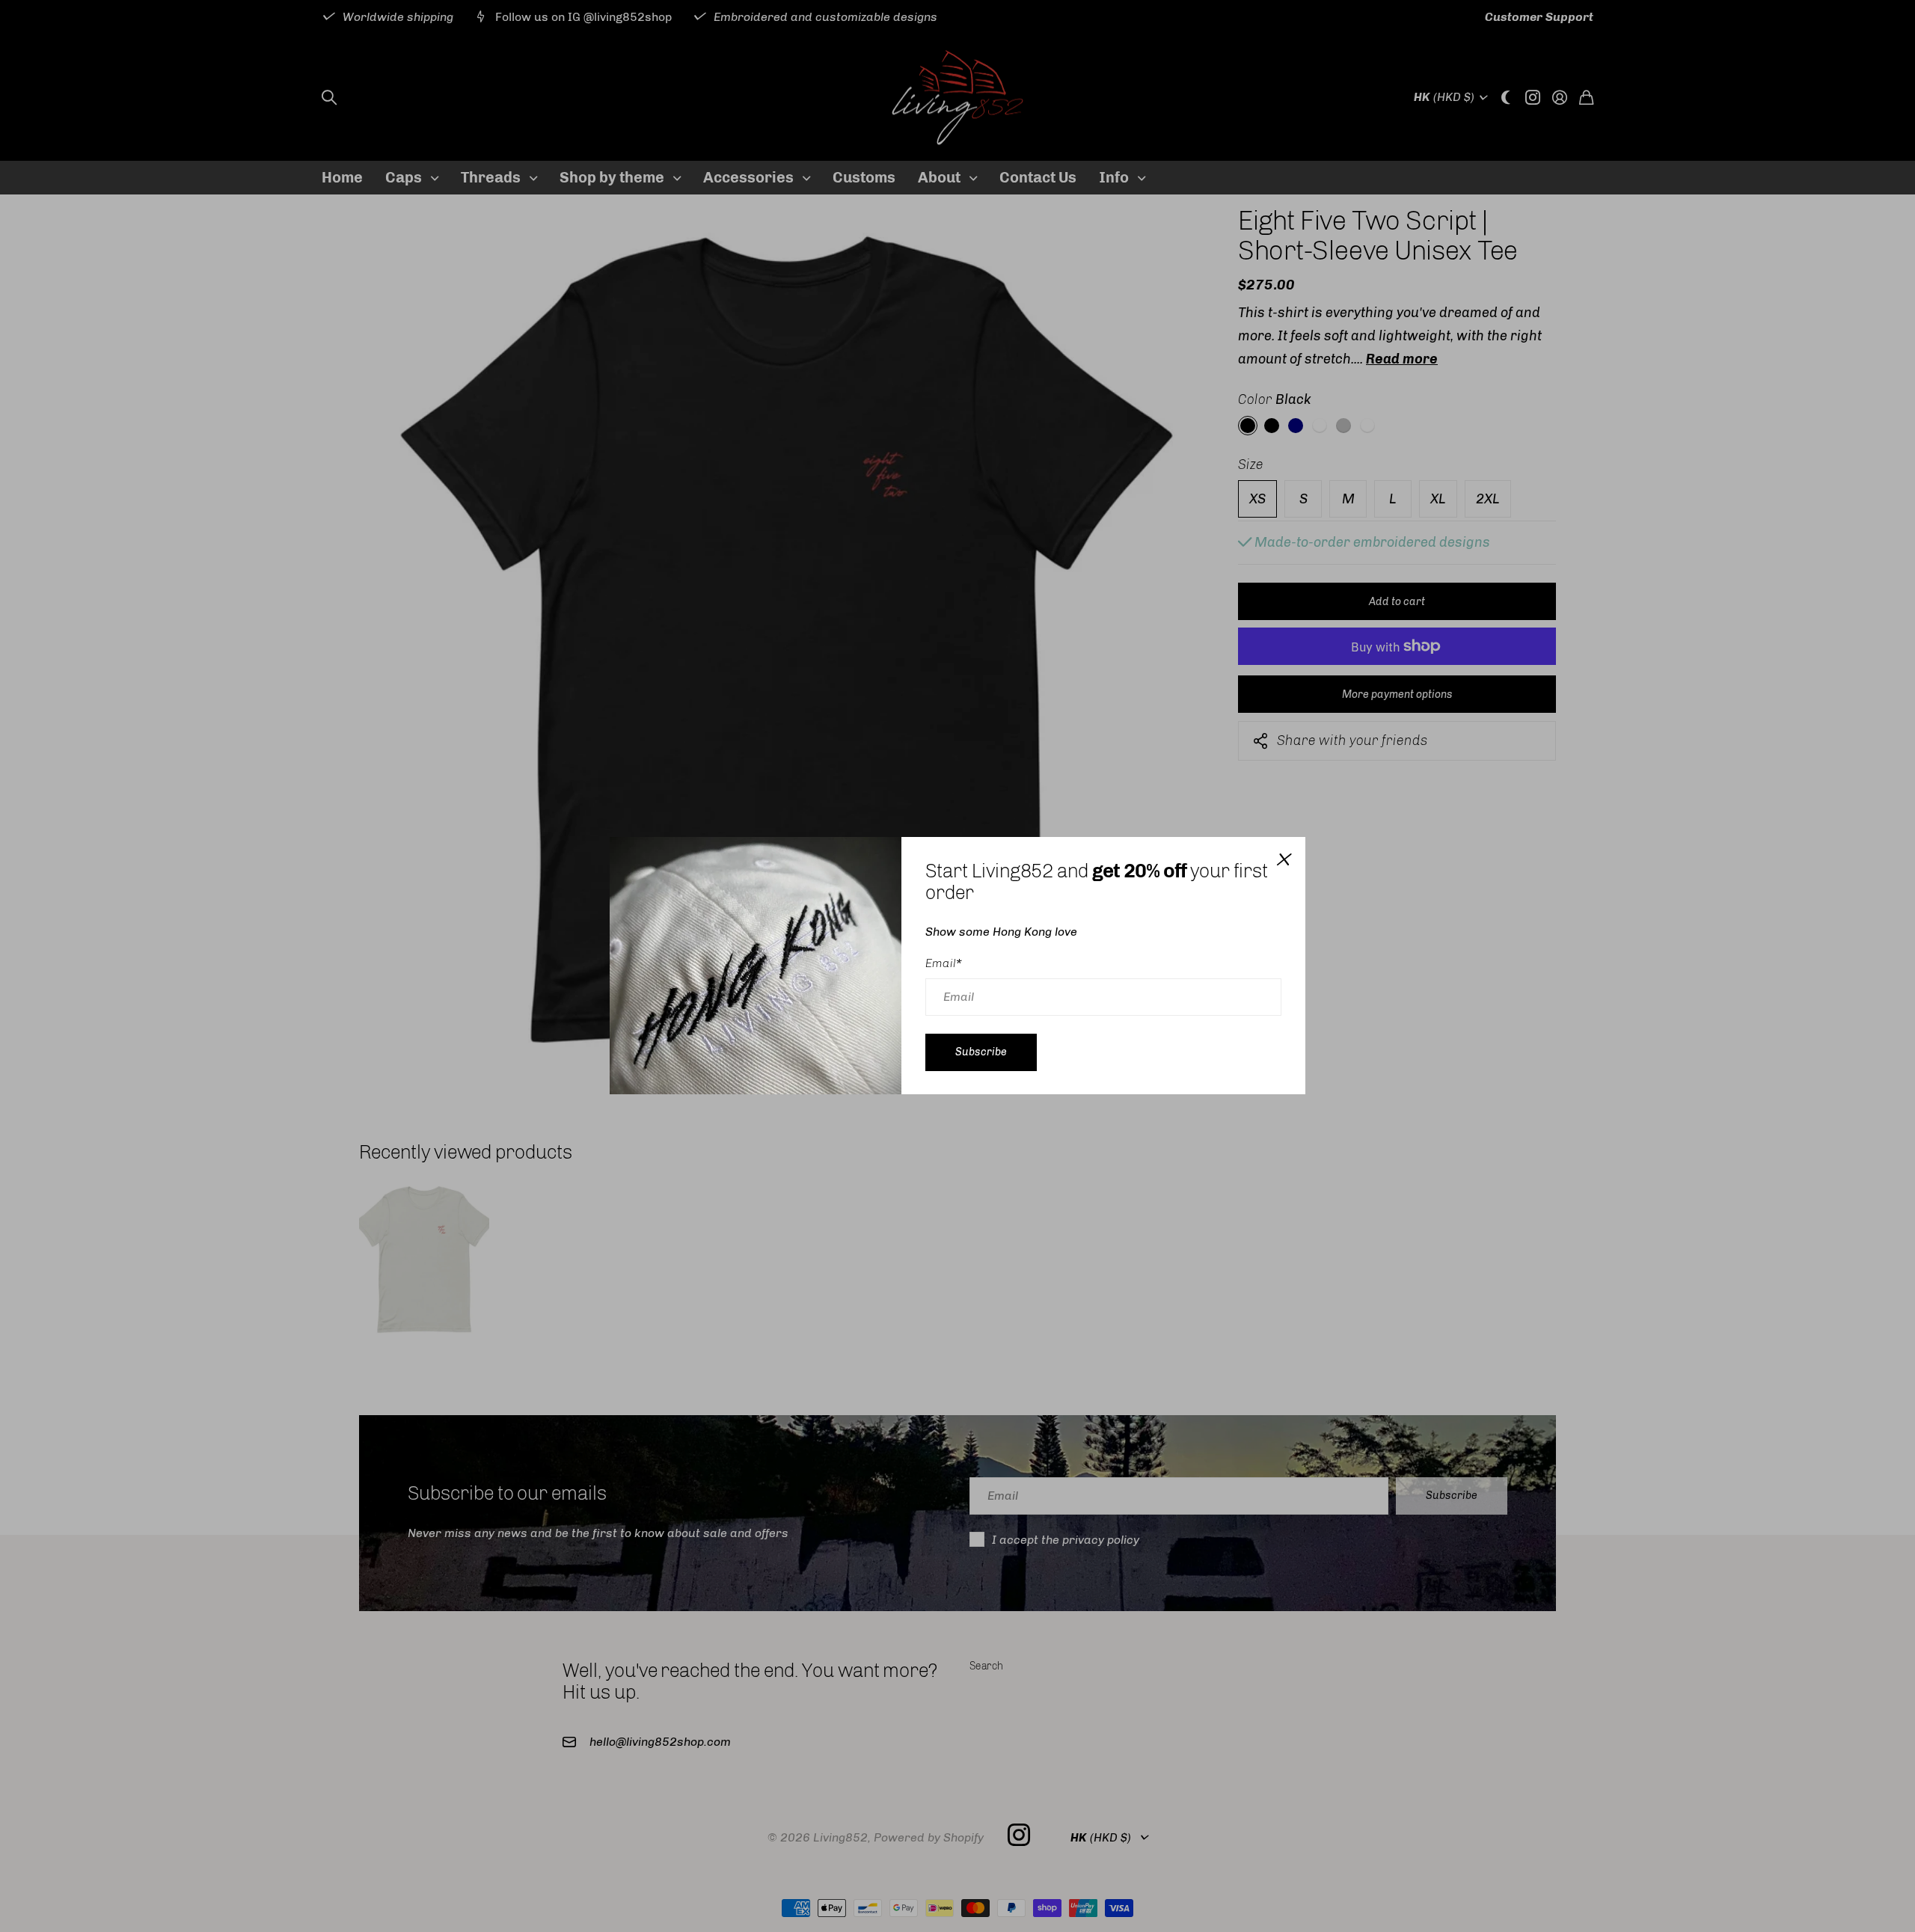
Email (944, 963)
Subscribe (981, 1052)
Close (1283, 859)
